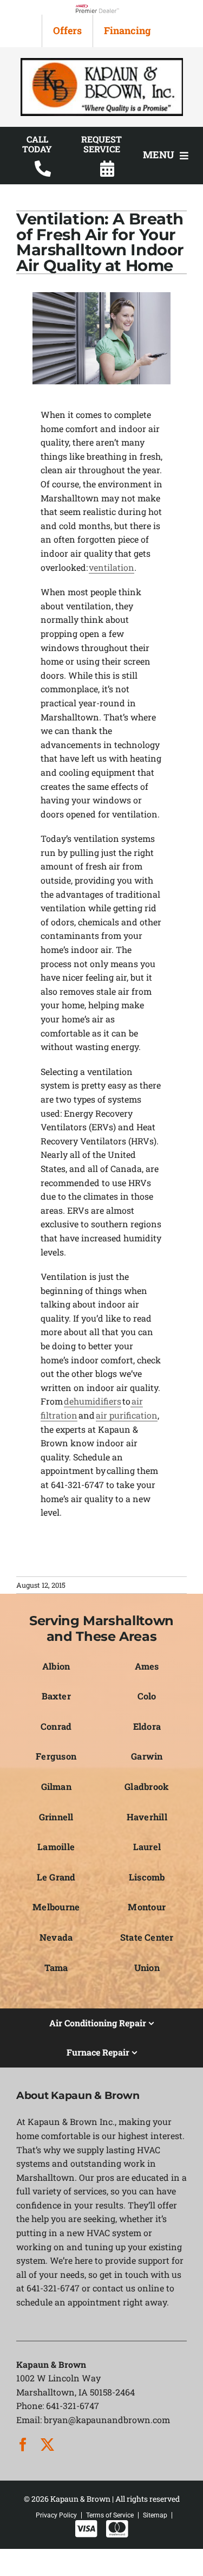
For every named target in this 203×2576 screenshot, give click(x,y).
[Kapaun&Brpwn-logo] (102, 62)
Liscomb (147, 1877)
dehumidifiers (93, 1401)
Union (147, 1968)
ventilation (112, 567)
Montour (147, 1907)
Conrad (56, 1726)
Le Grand (56, 1877)
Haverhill (147, 1817)
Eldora (147, 1726)
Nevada (56, 1937)
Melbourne (56, 1907)
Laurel (147, 1847)
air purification (127, 1415)
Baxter (56, 1696)
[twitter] (47, 2445)
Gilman (56, 1786)
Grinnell (56, 1817)
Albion (56, 1666)
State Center (147, 1937)
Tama (56, 1968)
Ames (147, 1666)
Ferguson (56, 1756)
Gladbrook (147, 1786)
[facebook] (23, 2445)
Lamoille (56, 1847)
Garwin (147, 1756)
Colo (147, 1696)
